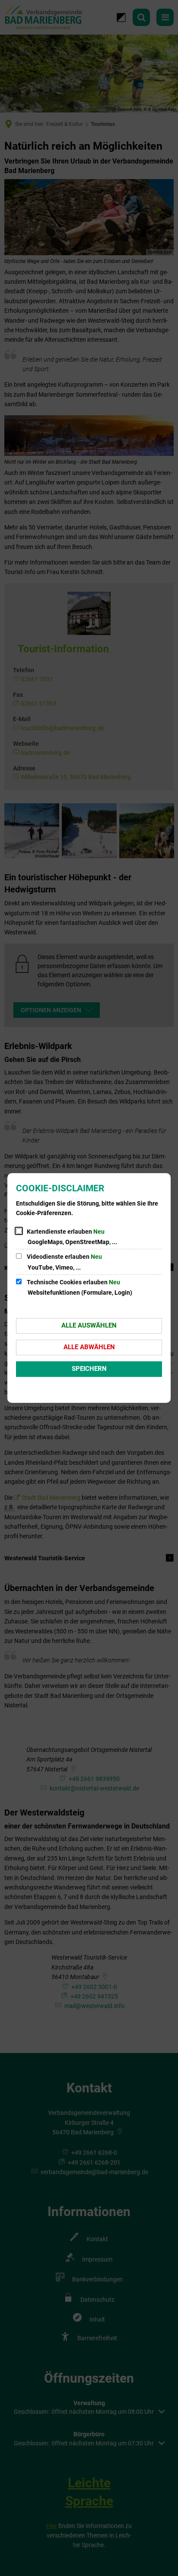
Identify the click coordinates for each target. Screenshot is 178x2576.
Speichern (89, 1369)
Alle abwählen (89, 1347)
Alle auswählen (89, 1325)
